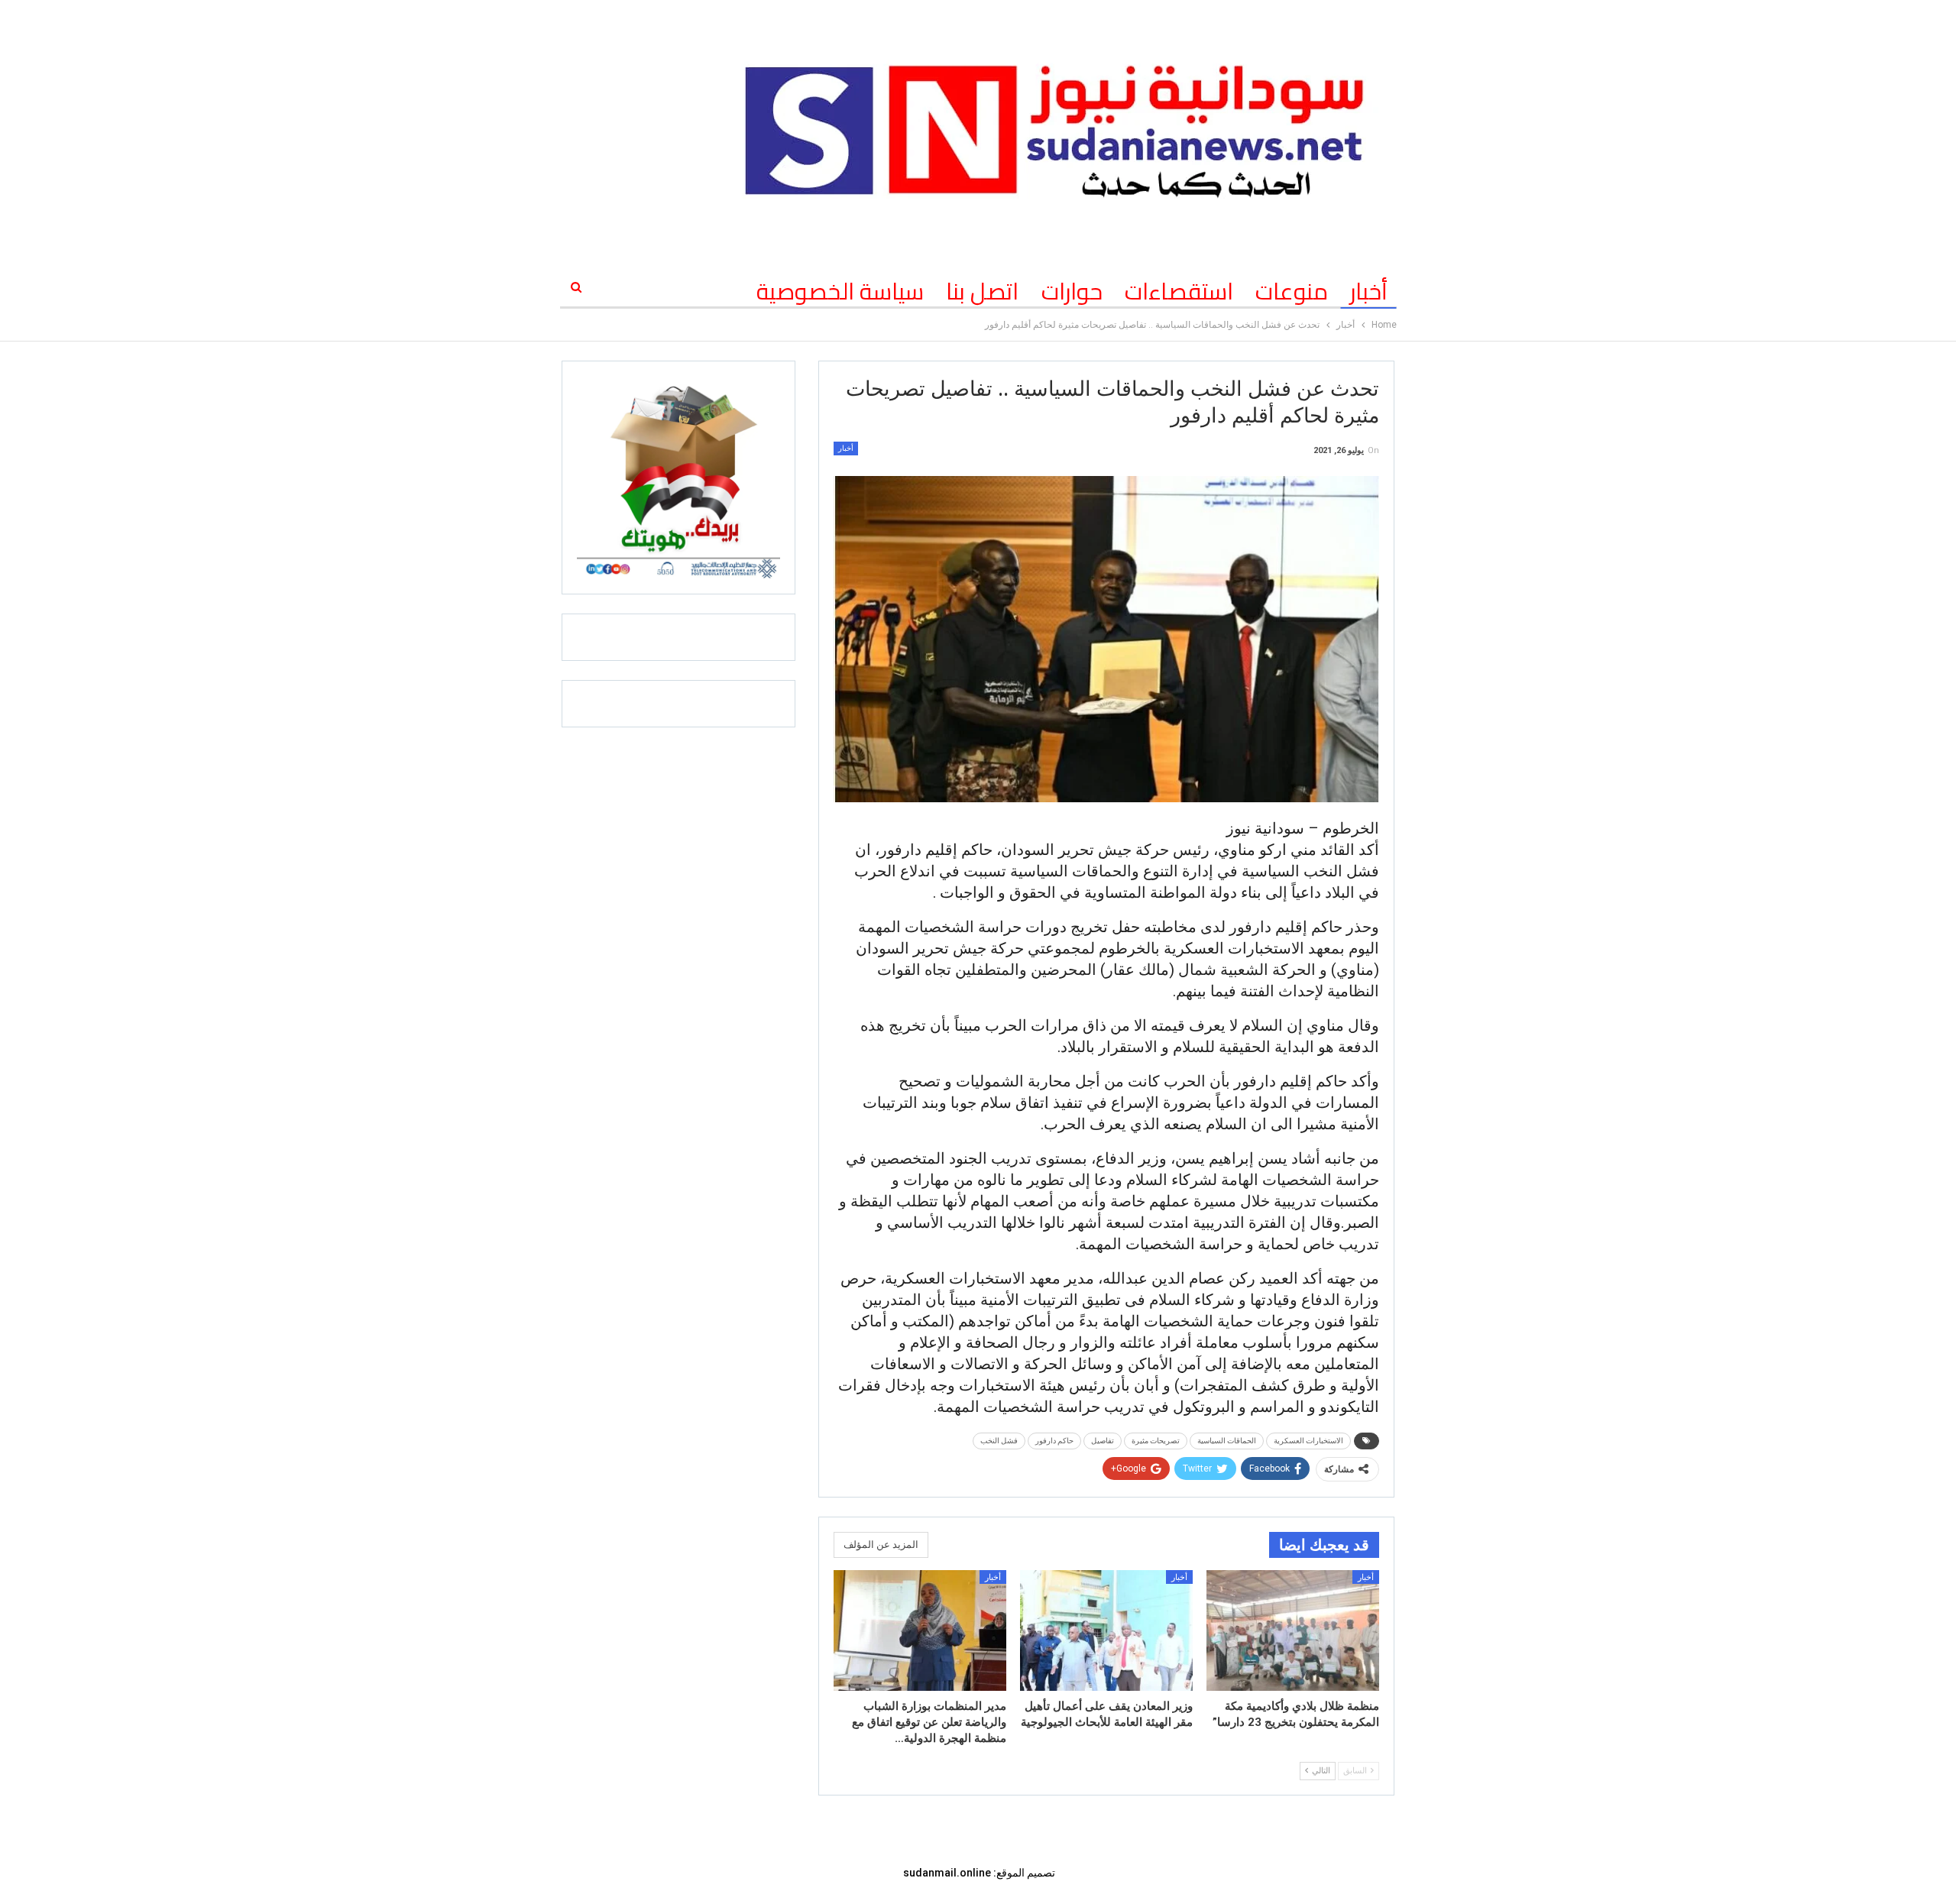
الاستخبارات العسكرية (1308, 1441)
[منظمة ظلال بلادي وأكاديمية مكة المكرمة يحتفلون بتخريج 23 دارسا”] (1293, 1630)
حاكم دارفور (1054, 1441)
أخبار (1369, 291)
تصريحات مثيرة (1156, 1441)
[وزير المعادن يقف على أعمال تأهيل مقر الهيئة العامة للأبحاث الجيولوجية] (1106, 1630)
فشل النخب (999, 1441)
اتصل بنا (982, 291)
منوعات (1292, 291)
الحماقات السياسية (1227, 1441)
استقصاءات (1179, 291)
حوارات (1072, 291)
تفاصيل (1103, 1441)
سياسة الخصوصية (840, 291)
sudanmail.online (947, 1873)
